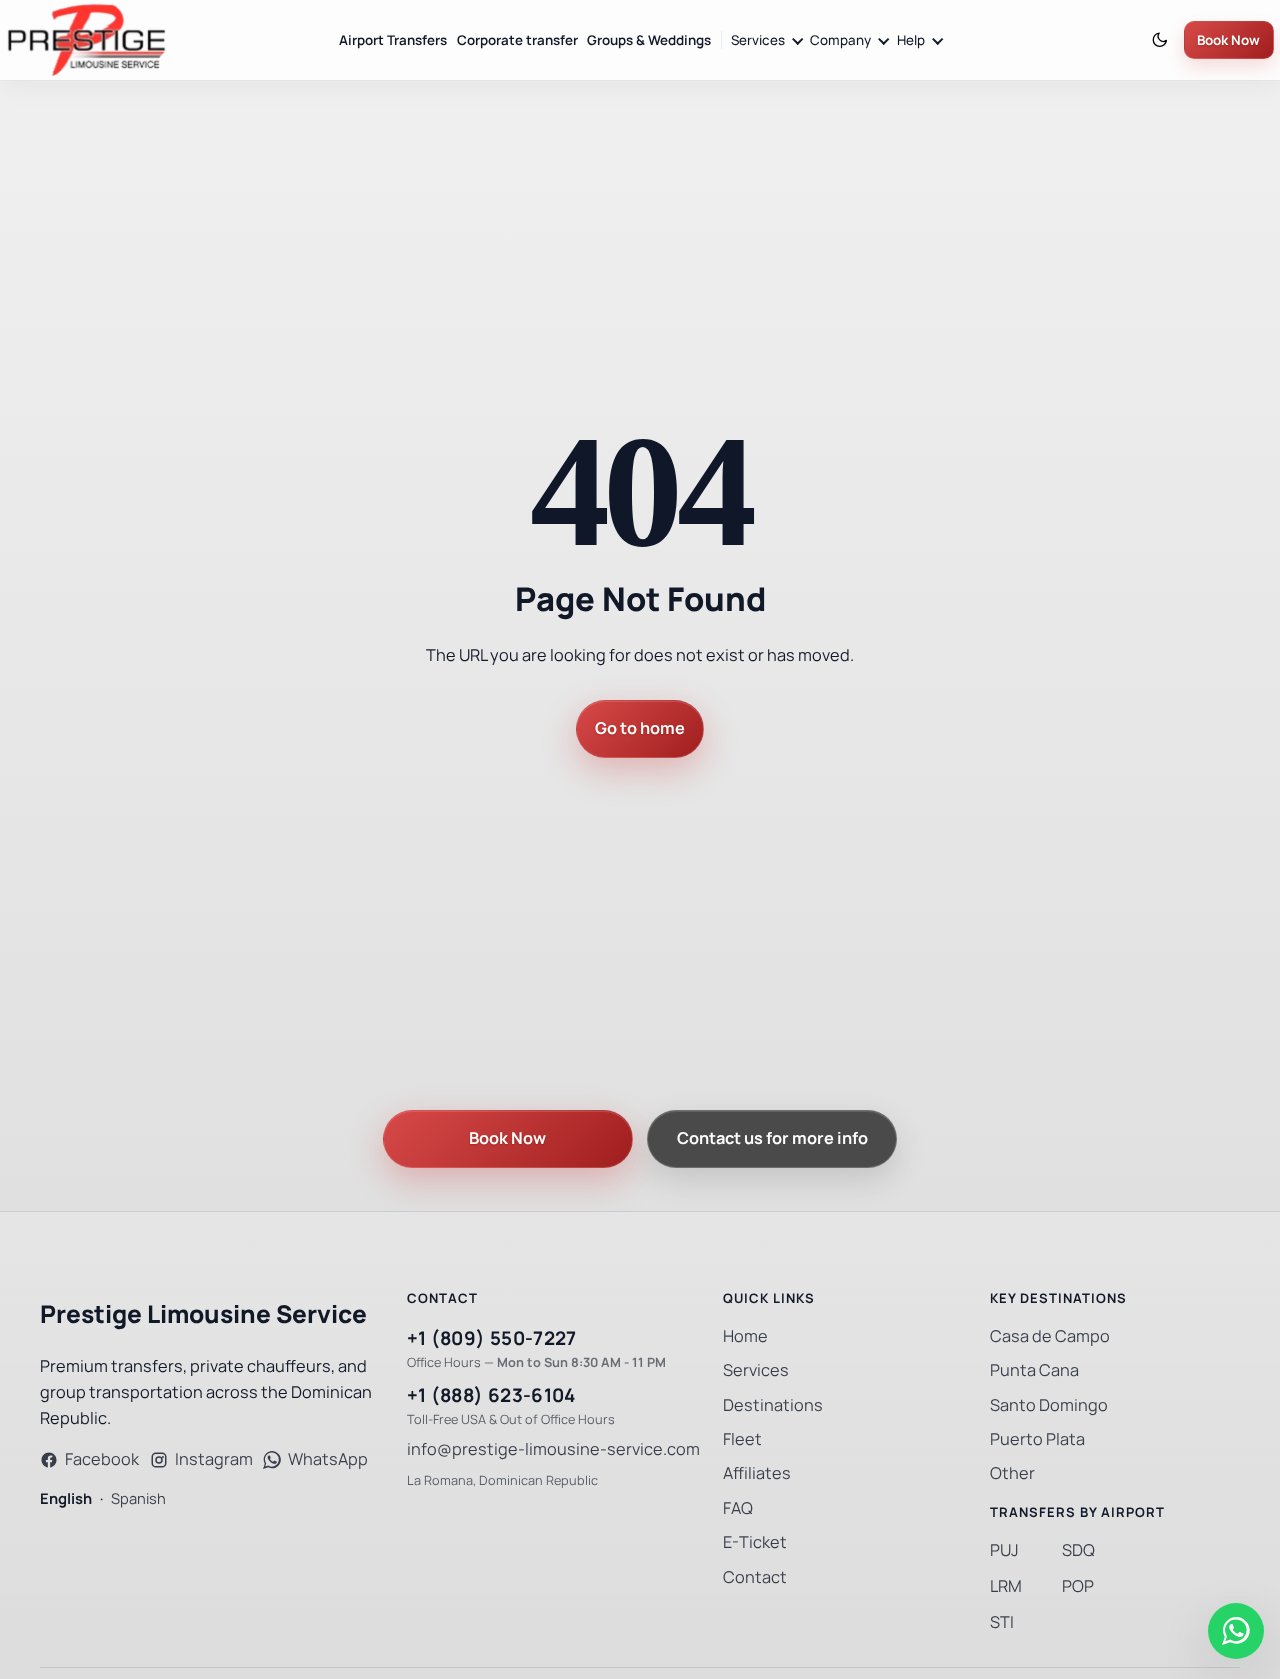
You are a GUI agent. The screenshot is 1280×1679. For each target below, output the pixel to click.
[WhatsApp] (1236, 1631)
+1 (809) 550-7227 (492, 1338)
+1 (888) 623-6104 (491, 1395)
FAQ (738, 1508)
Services (756, 1370)
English (66, 1498)
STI (1002, 1622)
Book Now (1228, 40)
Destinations (773, 1405)
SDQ (1078, 1550)
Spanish (138, 1498)
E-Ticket (755, 1542)
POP (1078, 1586)
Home (745, 1336)
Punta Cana (1034, 1370)
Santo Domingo (1049, 1405)
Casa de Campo (1050, 1336)
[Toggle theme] (1160, 40)
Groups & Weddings (649, 40)
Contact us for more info (772, 1138)
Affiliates (757, 1473)
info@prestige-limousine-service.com (553, 1449)
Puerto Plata (1037, 1439)
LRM (1006, 1586)
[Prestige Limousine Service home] (86, 40)
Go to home (640, 728)
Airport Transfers (393, 40)
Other (1012, 1473)
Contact (755, 1577)
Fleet (742, 1439)
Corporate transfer (517, 40)
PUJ (1004, 1550)
